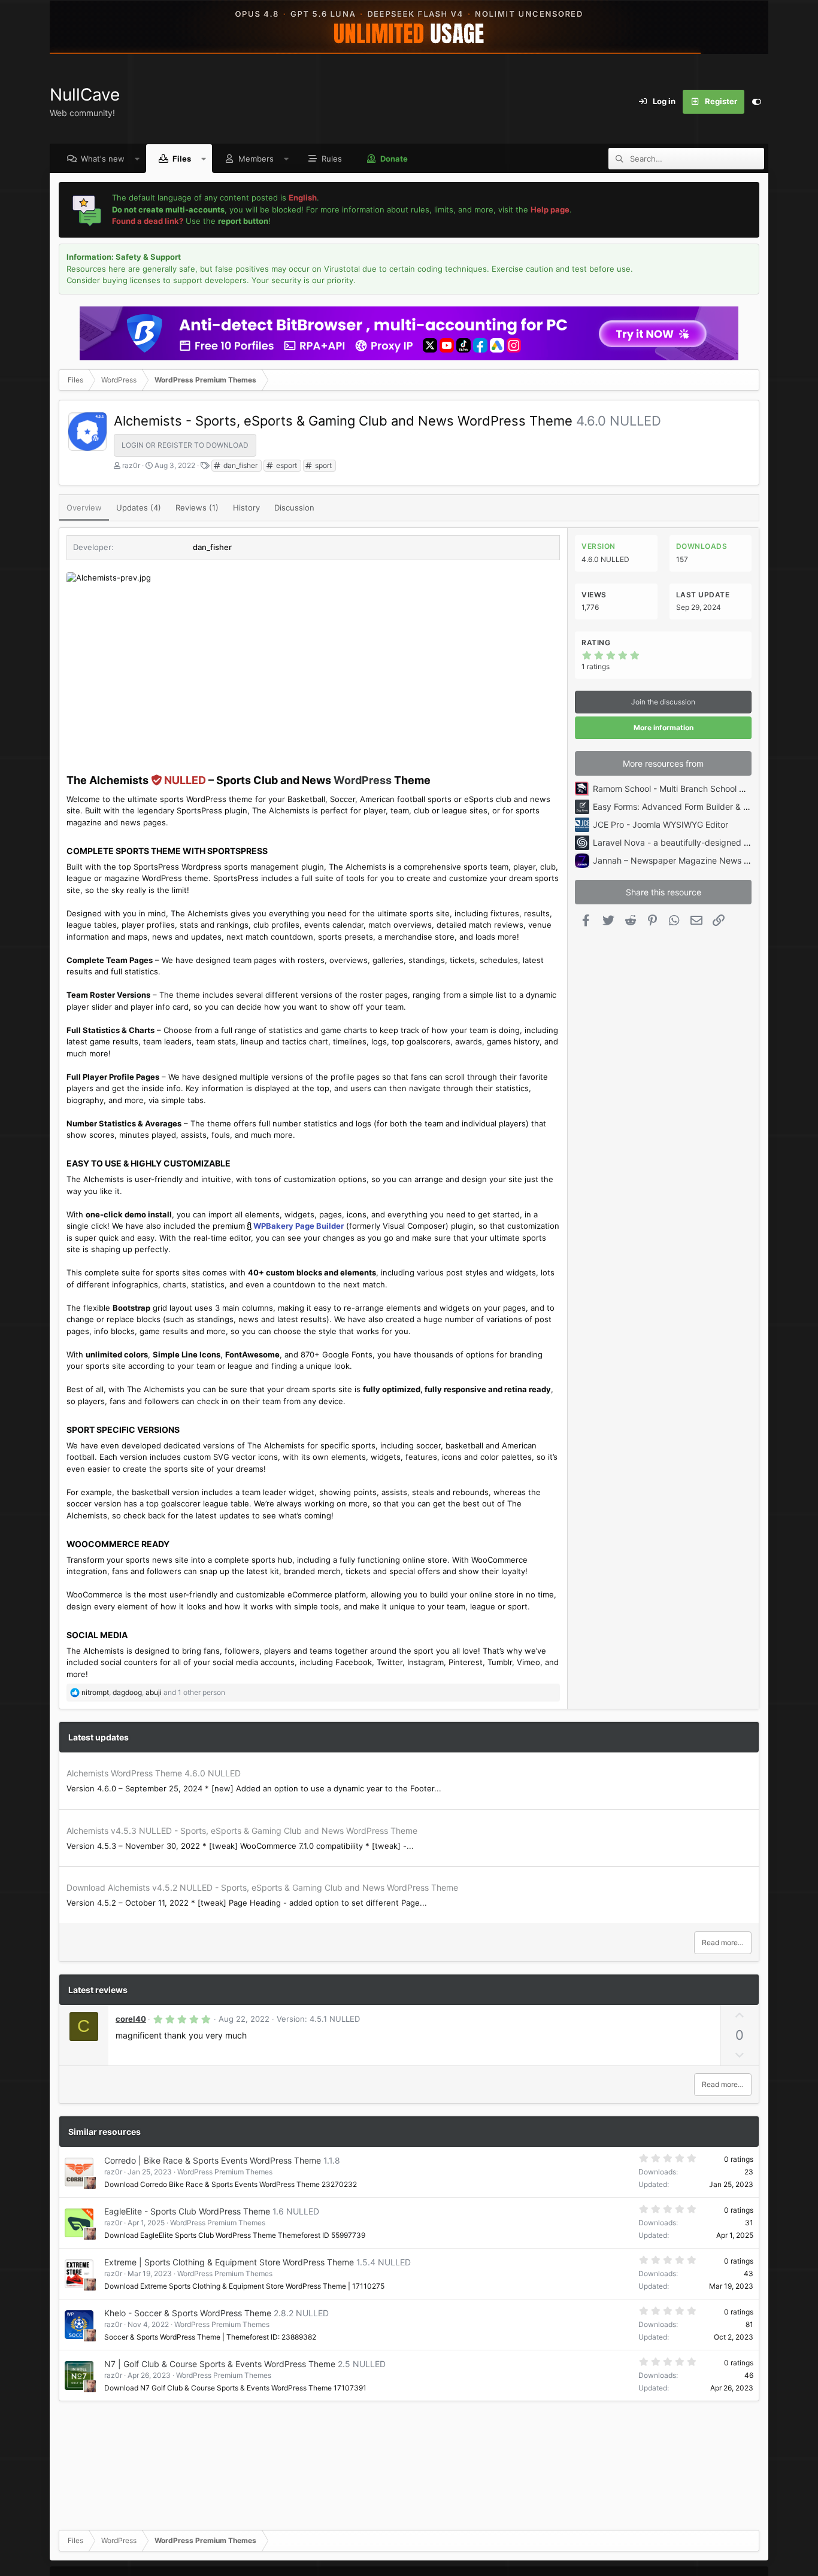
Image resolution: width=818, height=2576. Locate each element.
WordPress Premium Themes (225, 2172)
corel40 (131, 2019)
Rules (332, 159)
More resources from (663, 763)
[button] (137, 159)
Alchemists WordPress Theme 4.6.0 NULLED (154, 1773)
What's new (103, 159)
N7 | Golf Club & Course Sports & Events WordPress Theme (220, 2364)
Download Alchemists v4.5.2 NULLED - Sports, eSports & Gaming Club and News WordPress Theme (262, 1887)
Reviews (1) (197, 508)
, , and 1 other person (153, 1692)
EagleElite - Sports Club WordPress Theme (187, 2211)
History (246, 508)
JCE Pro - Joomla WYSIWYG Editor (661, 824)
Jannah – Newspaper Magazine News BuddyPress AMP (702, 860)
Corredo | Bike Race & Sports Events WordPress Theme (213, 2160)
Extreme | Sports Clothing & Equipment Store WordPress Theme (229, 2262)
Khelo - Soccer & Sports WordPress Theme (188, 2313)
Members (256, 159)
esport (286, 465)
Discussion (294, 508)
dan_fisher (240, 465)
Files (182, 159)
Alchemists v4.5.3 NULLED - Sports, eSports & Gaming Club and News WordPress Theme (242, 1831)
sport (322, 465)
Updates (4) (139, 508)
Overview (84, 508)
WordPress (363, 780)
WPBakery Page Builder (299, 1226)
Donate (394, 159)
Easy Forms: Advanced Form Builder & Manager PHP (695, 806)
